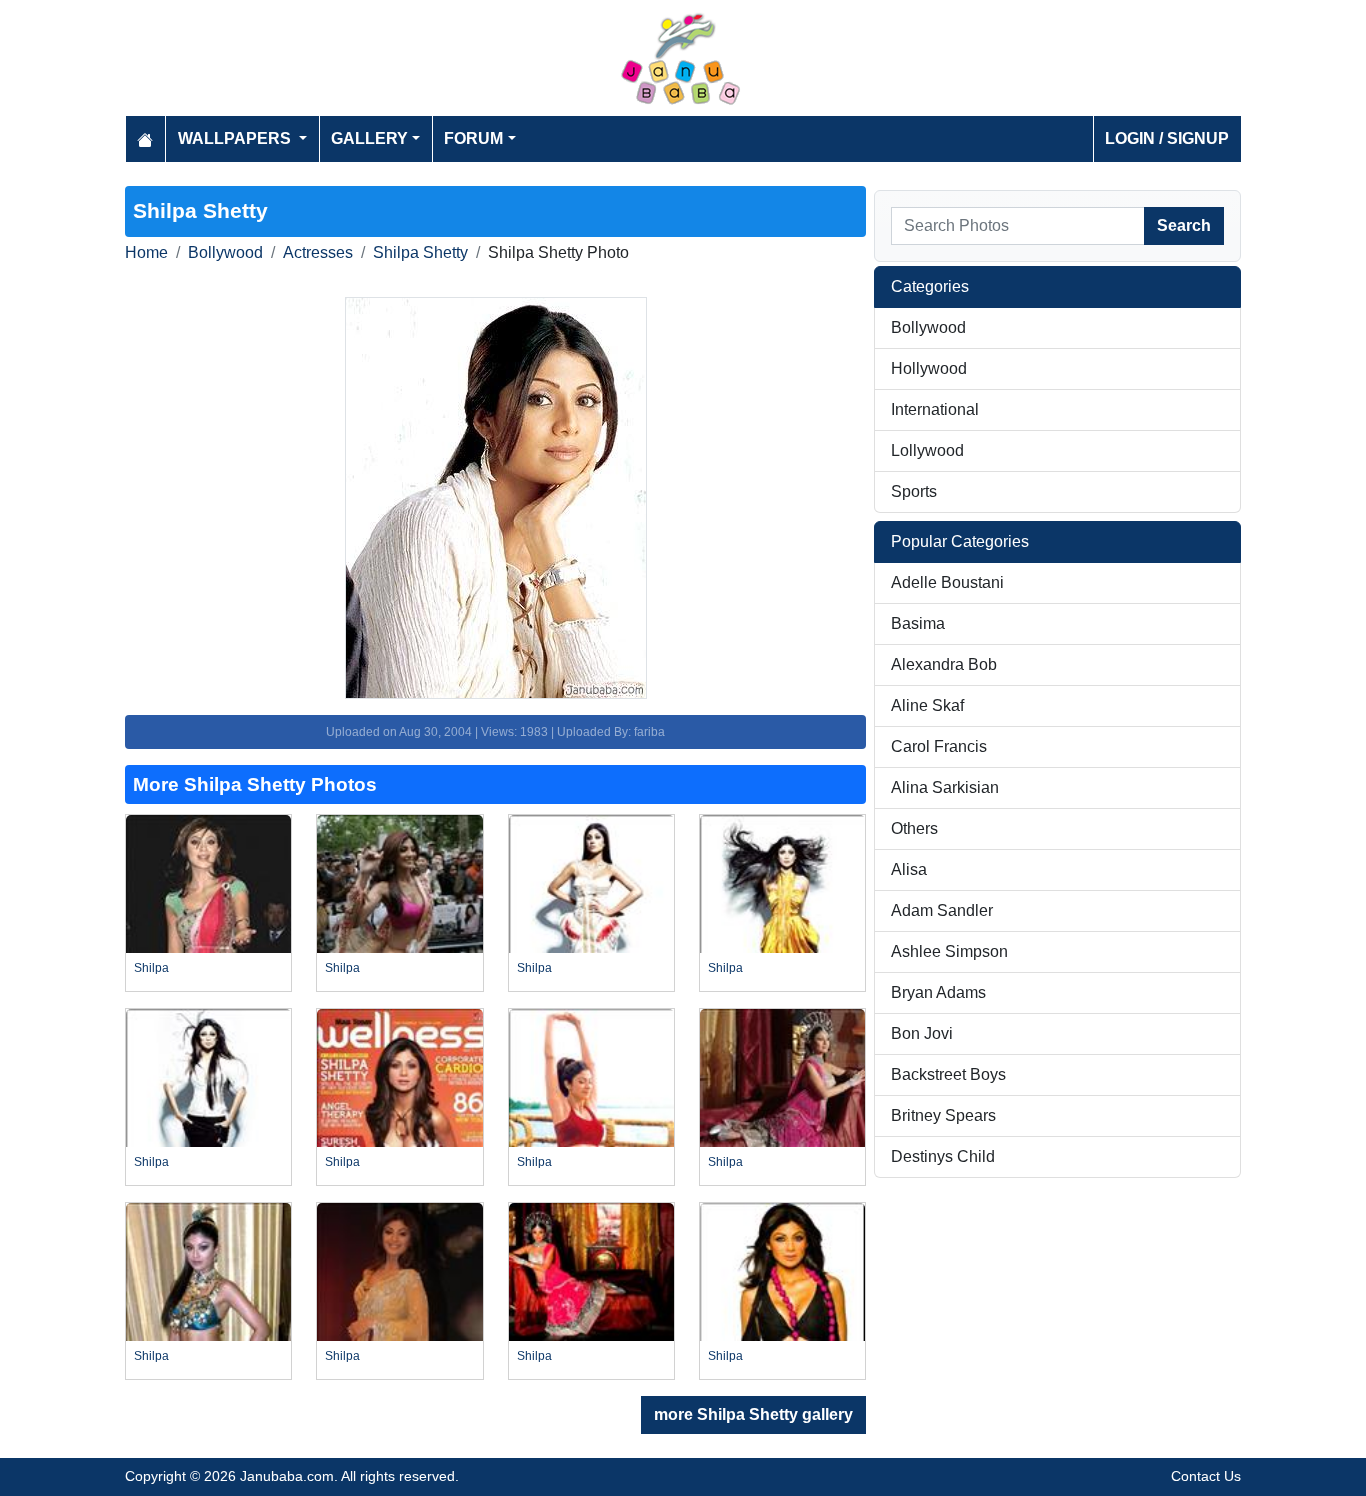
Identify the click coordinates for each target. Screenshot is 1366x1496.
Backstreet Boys (948, 1074)
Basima (918, 623)
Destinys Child (943, 1156)
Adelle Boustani (947, 582)
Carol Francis (939, 746)
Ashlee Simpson (949, 951)
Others (914, 828)
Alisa (909, 869)
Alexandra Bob (944, 664)
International (935, 409)
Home (146, 252)
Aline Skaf (927, 705)
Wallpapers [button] (236, 138)
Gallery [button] (369, 138)
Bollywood (225, 252)
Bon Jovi (922, 1033)
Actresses (318, 252)
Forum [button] (473, 138)
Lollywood (927, 450)
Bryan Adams (938, 992)
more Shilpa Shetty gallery (753, 1414)
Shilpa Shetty (420, 252)
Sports (914, 491)
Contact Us (1206, 1476)
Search (1184, 225)
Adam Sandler (942, 910)
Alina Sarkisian (945, 787)
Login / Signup (1167, 138)
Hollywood (929, 368)
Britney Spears (943, 1115)
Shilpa (151, 968)
